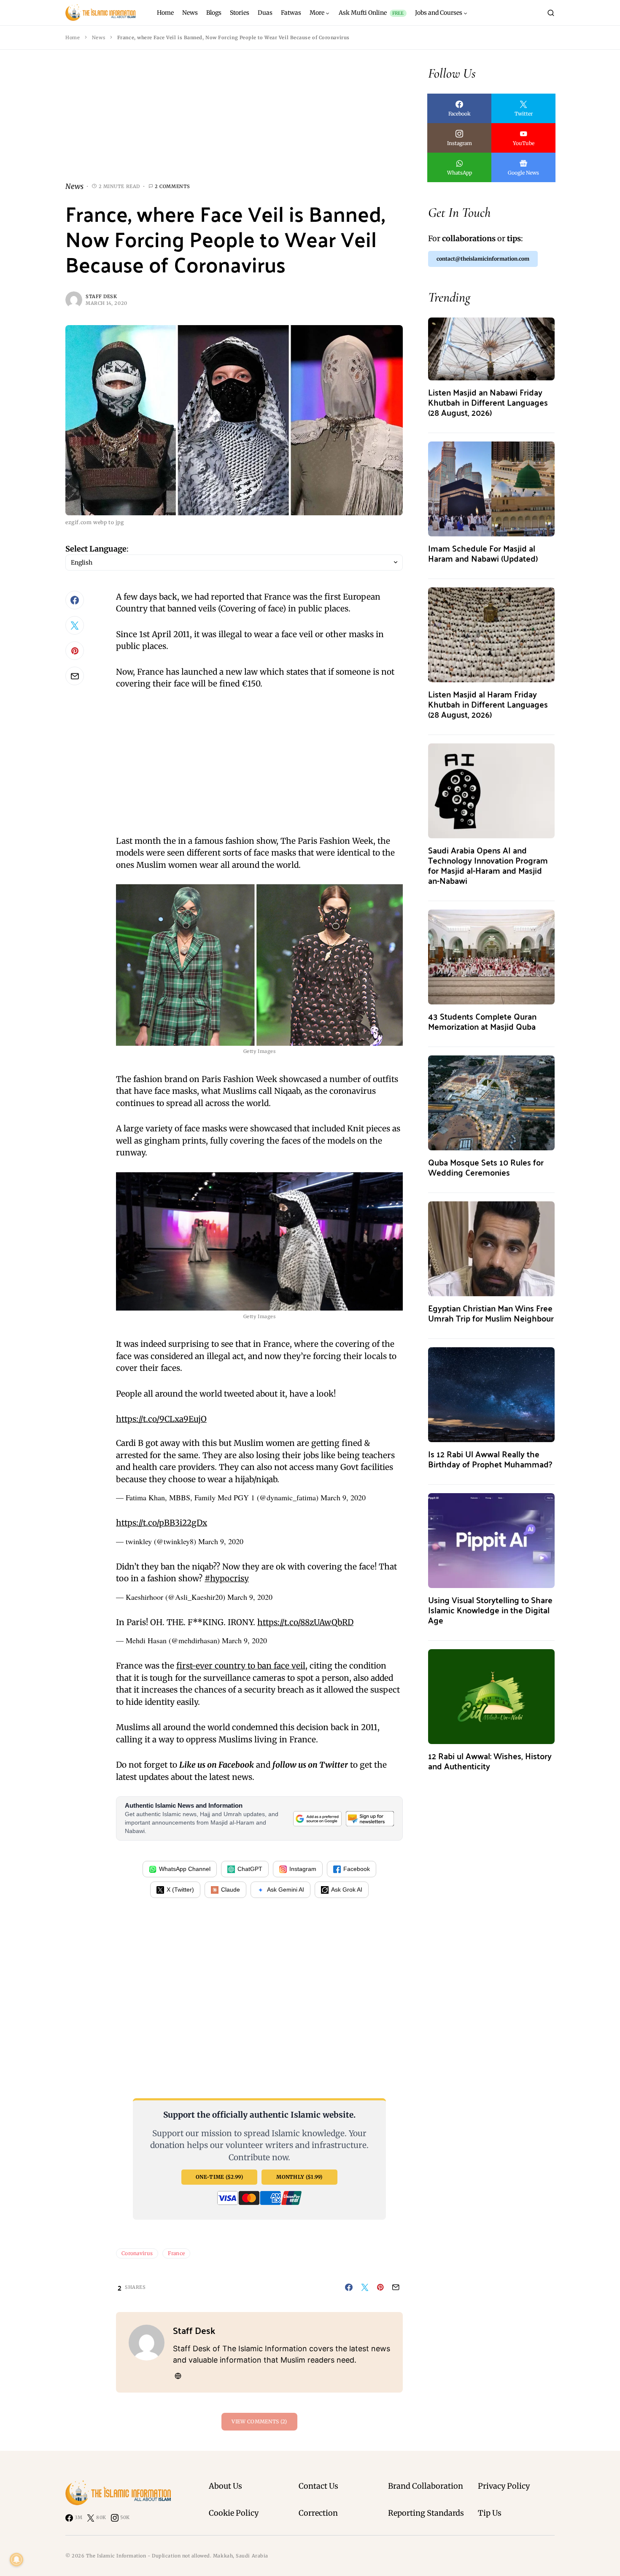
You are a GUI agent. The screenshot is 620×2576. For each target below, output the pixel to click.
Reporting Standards (426, 2513)
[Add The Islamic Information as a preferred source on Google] (317, 1819)
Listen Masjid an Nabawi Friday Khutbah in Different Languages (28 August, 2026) (488, 402)
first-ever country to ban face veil (241, 1666)
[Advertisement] (234, 122)
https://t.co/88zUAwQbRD (305, 1622)
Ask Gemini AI (286, 1890)
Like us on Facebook (217, 1765)
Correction (318, 2513)
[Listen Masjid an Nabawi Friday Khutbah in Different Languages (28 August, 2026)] (491, 348)
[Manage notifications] (16, 2560)
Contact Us (318, 2486)
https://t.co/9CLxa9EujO (161, 1419)
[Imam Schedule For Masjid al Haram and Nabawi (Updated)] (491, 488)
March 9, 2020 (343, 1497)
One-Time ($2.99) (219, 2177)
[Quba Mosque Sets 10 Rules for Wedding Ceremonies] (491, 1102)
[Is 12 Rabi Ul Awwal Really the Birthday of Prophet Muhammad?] (491, 1394)
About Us (225, 2486)
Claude (230, 1890)
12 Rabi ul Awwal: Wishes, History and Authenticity (490, 1761)
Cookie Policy (234, 2513)
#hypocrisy (227, 1578)
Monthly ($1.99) (299, 2177)
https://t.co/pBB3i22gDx (162, 1523)
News (98, 38)
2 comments (173, 186)
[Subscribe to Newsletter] (370, 1819)
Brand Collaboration (426, 2486)
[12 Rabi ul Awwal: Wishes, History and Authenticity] (491, 1696)
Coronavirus (137, 2253)
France (176, 2253)
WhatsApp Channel (185, 1869)
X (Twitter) (180, 1890)
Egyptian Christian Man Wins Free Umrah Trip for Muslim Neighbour (491, 1313)
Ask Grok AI (347, 1890)
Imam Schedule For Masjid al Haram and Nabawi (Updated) (483, 553)
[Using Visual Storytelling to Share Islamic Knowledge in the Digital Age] (491, 1540)
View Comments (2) (259, 2421)
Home (73, 38)
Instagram (303, 1869)
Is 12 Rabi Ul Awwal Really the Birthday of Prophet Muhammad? (490, 1459)
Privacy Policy (504, 2486)
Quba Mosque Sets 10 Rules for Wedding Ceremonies (486, 1167)
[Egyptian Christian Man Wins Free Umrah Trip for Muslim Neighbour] (491, 1248)
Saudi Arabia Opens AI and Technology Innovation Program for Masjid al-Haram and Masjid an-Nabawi (488, 865)
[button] (551, 13)
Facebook (357, 1869)
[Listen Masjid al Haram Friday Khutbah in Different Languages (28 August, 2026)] (491, 634)
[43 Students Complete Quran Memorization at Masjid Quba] (491, 956)
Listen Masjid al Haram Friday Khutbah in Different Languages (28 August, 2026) (488, 704)
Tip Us (490, 2513)
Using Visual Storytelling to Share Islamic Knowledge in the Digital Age (490, 1610)
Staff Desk (101, 296)
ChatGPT (250, 1869)
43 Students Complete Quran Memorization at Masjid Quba (482, 1021)
